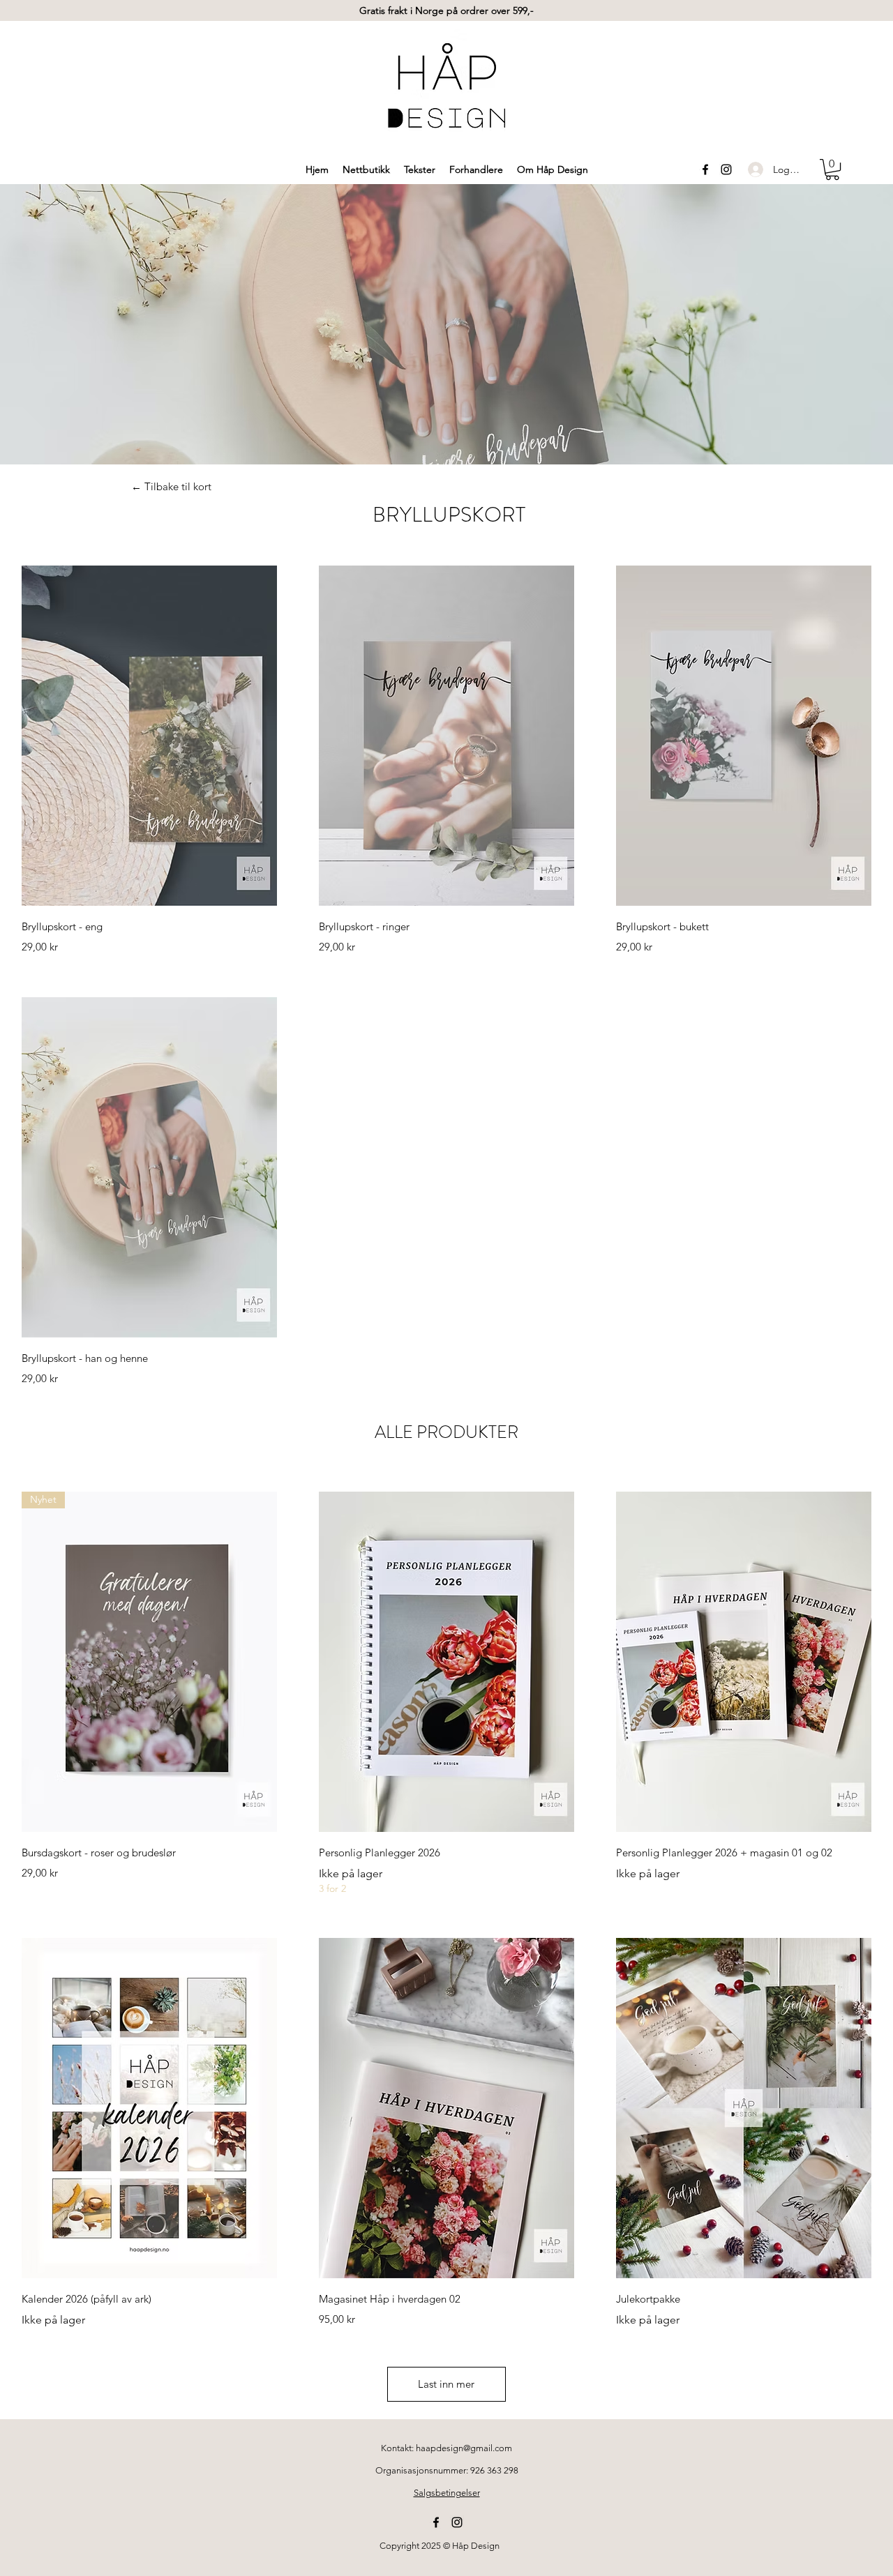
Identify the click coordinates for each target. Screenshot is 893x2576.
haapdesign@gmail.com (464, 2448)
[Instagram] (726, 169)
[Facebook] (705, 169)
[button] (832, 169)
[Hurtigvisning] (149, 736)
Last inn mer (446, 2384)
